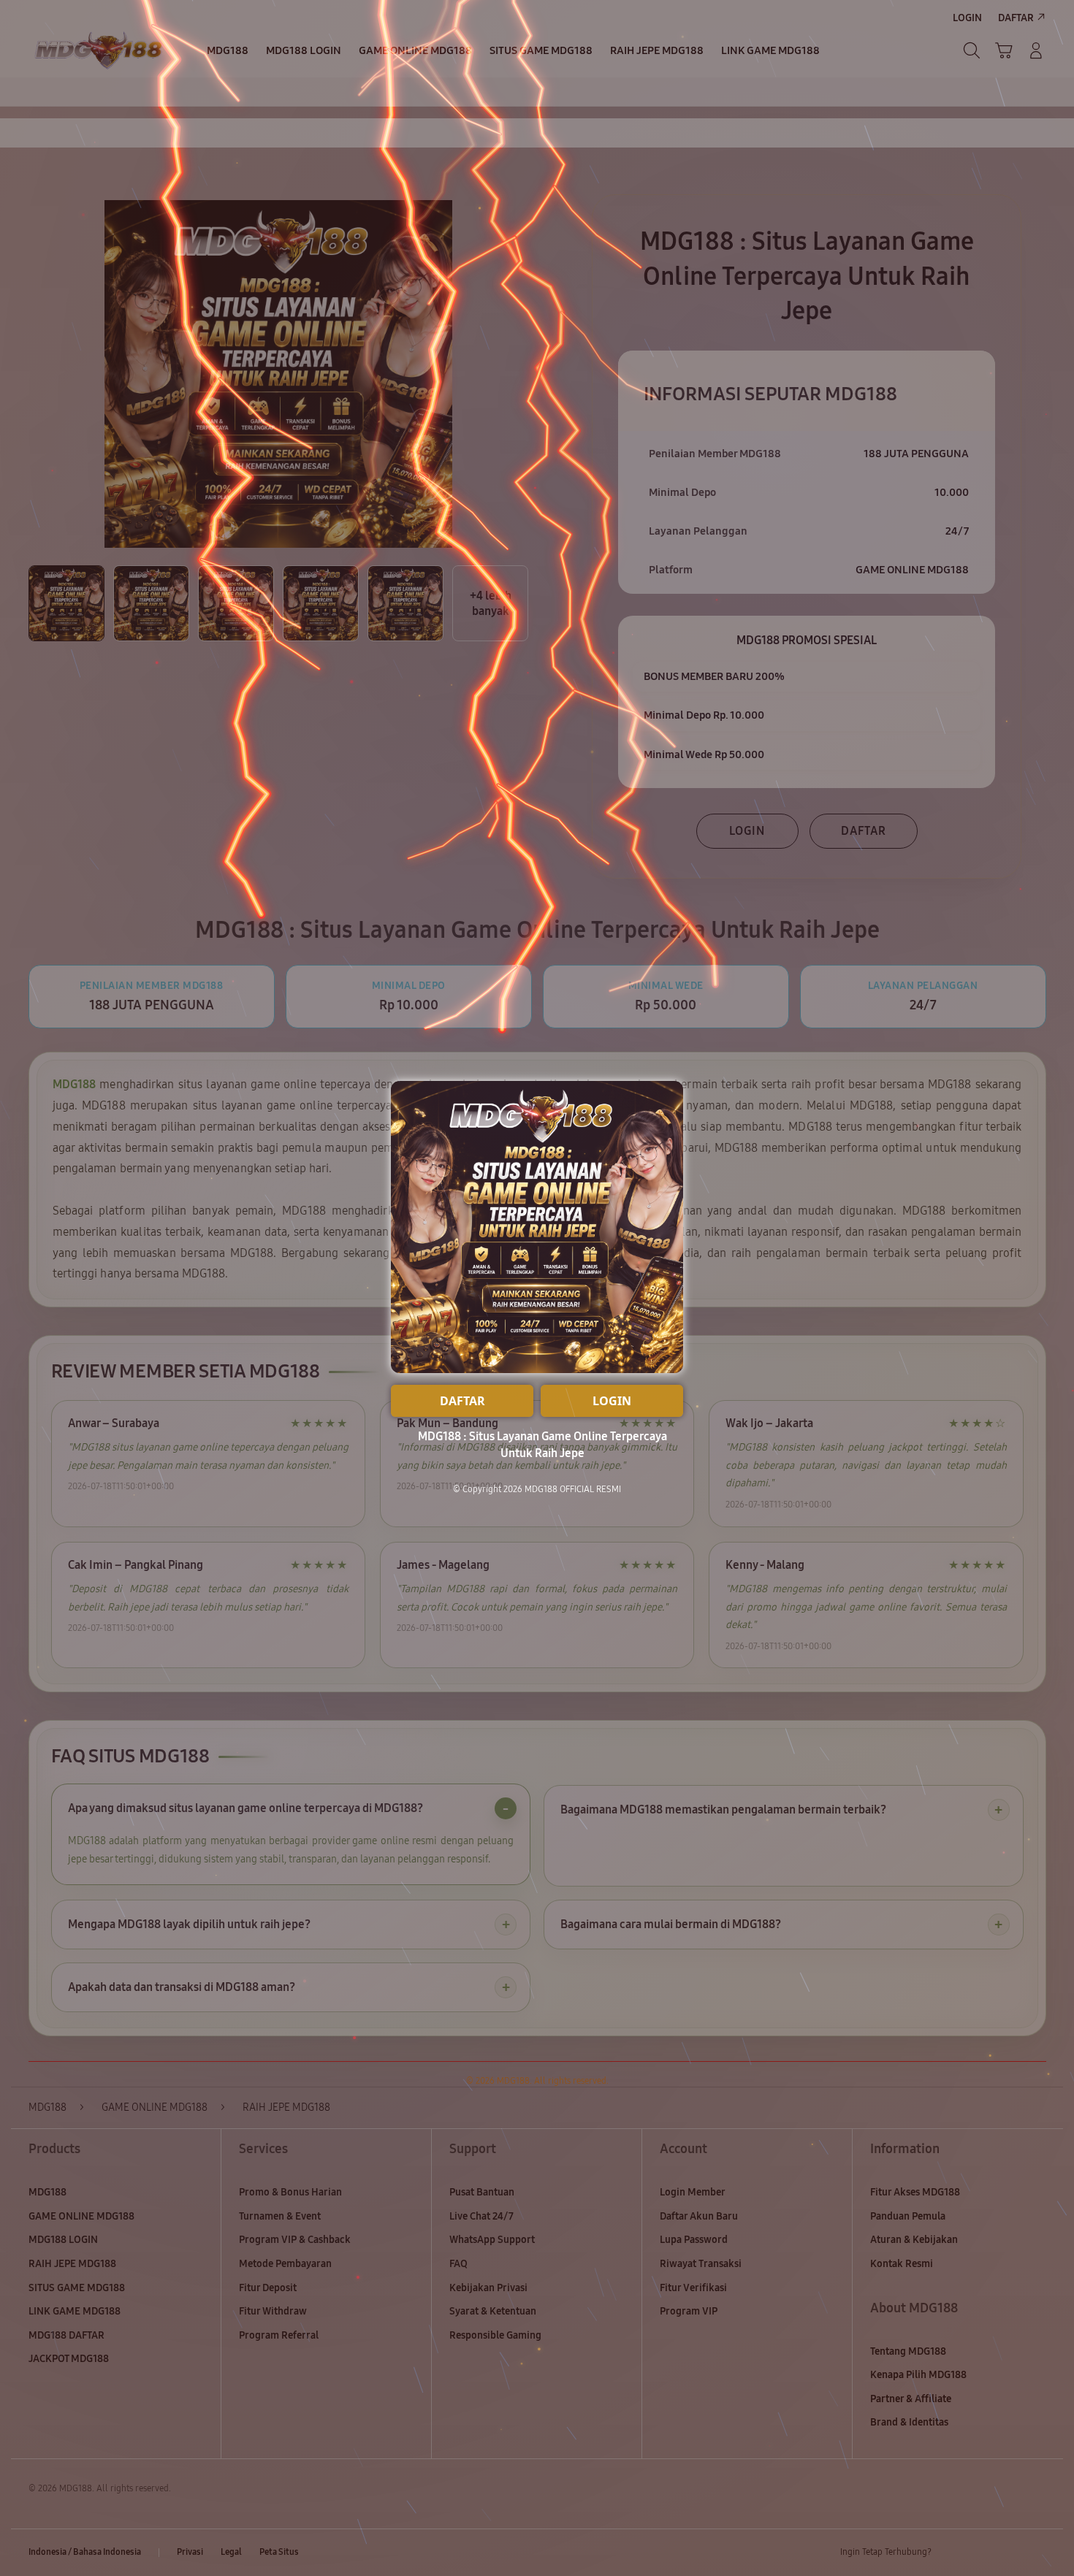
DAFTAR (462, 1401)
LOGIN (612, 1401)
